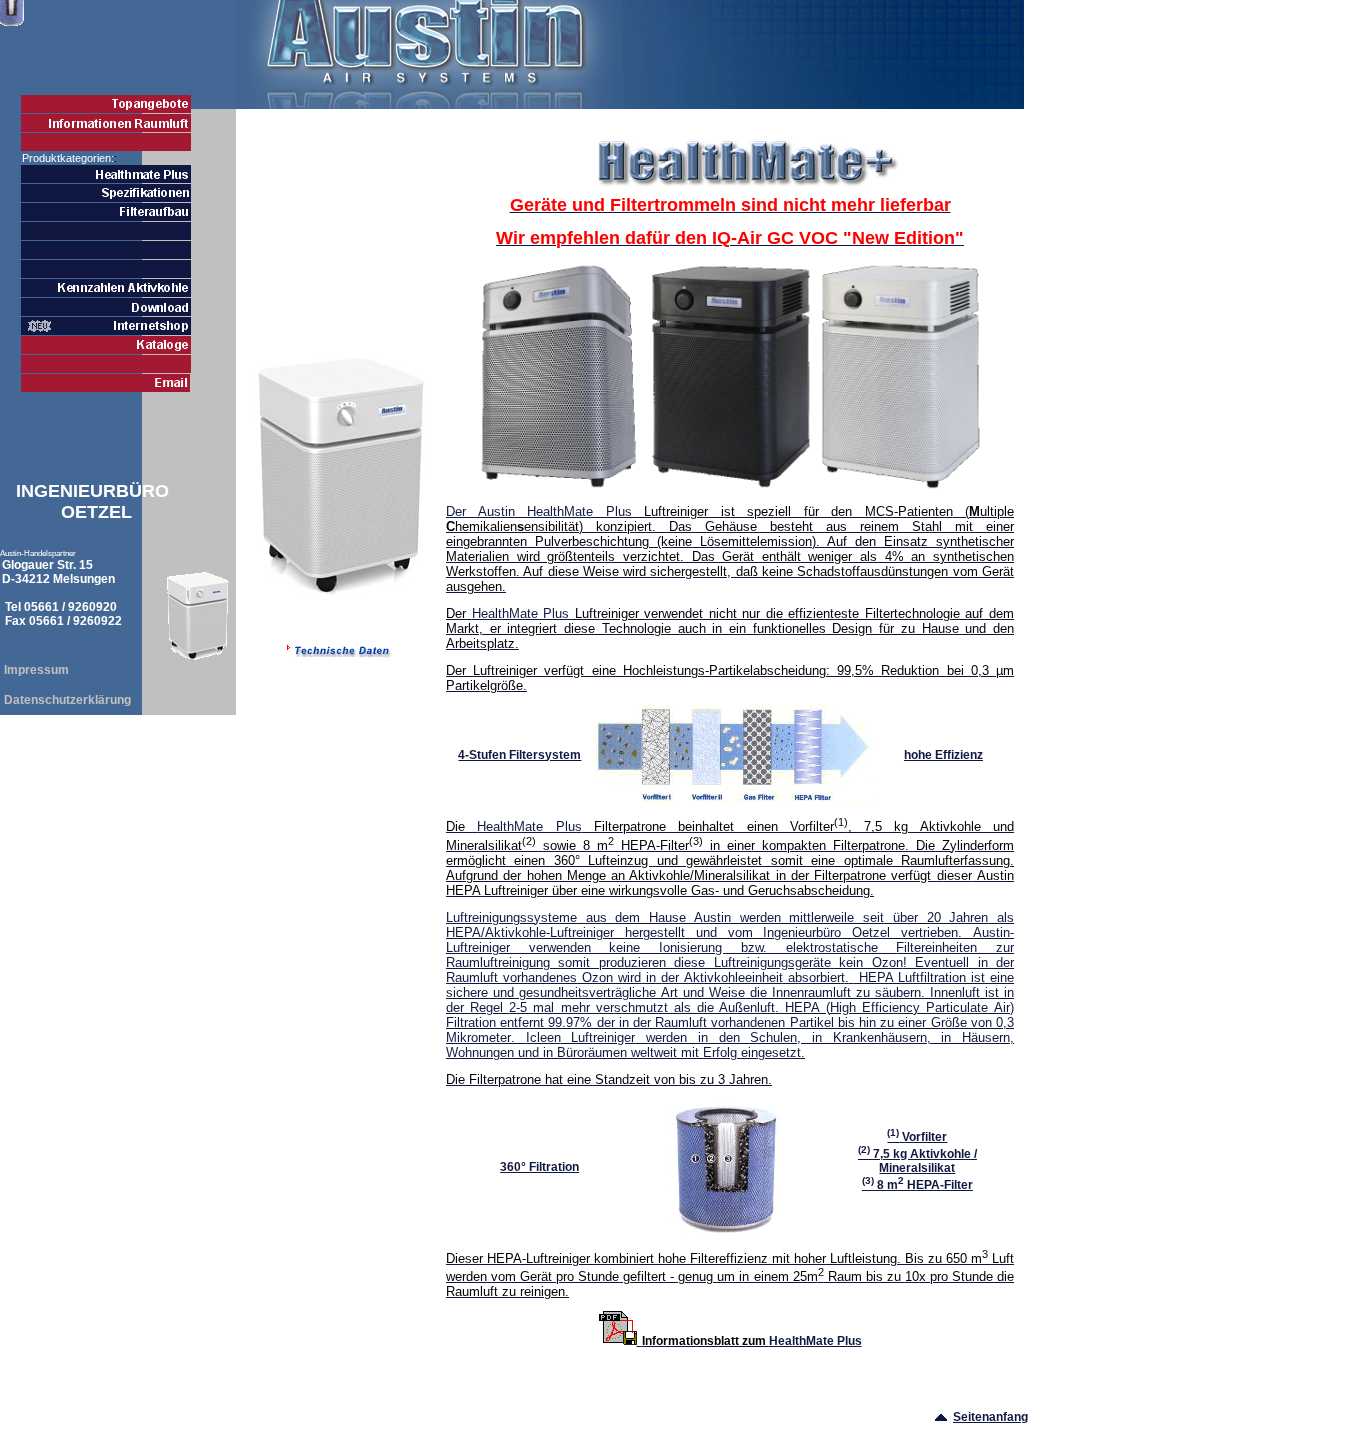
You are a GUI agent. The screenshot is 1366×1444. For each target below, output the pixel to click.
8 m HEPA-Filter (917, 1185)
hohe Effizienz (943, 755)
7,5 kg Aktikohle (917, 1161)
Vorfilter (917, 1137)
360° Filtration (539, 1167)
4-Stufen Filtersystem (519, 755)
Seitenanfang (990, 1417)
